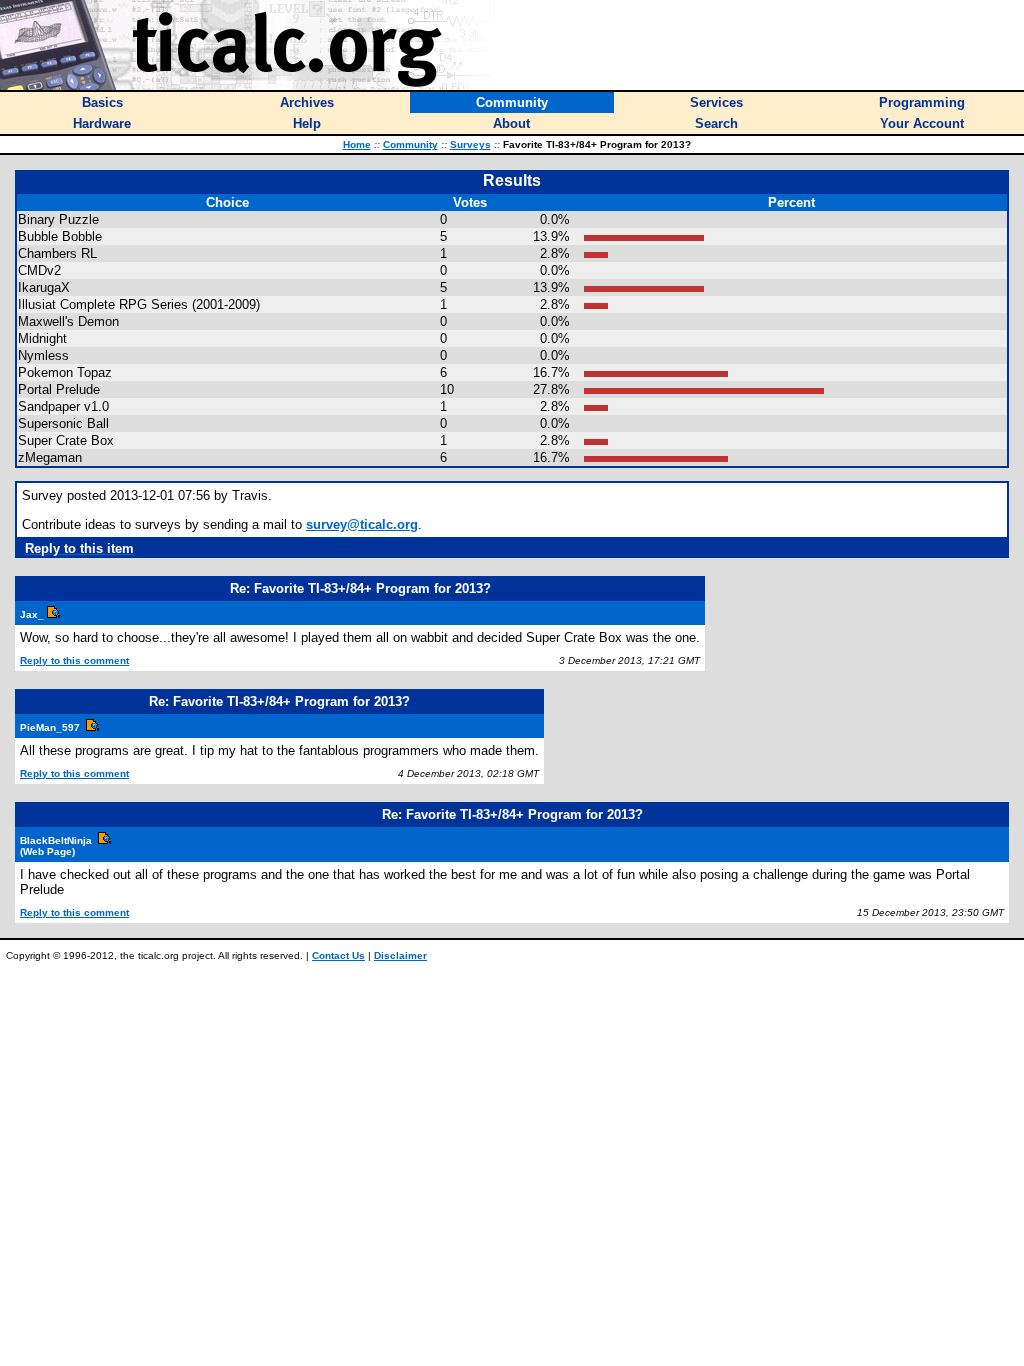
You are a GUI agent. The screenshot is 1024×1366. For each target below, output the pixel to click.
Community (410, 144)
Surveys (470, 144)
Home (357, 144)
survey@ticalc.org (362, 524)
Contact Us (338, 955)
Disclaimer (400, 955)
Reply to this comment (74, 660)
